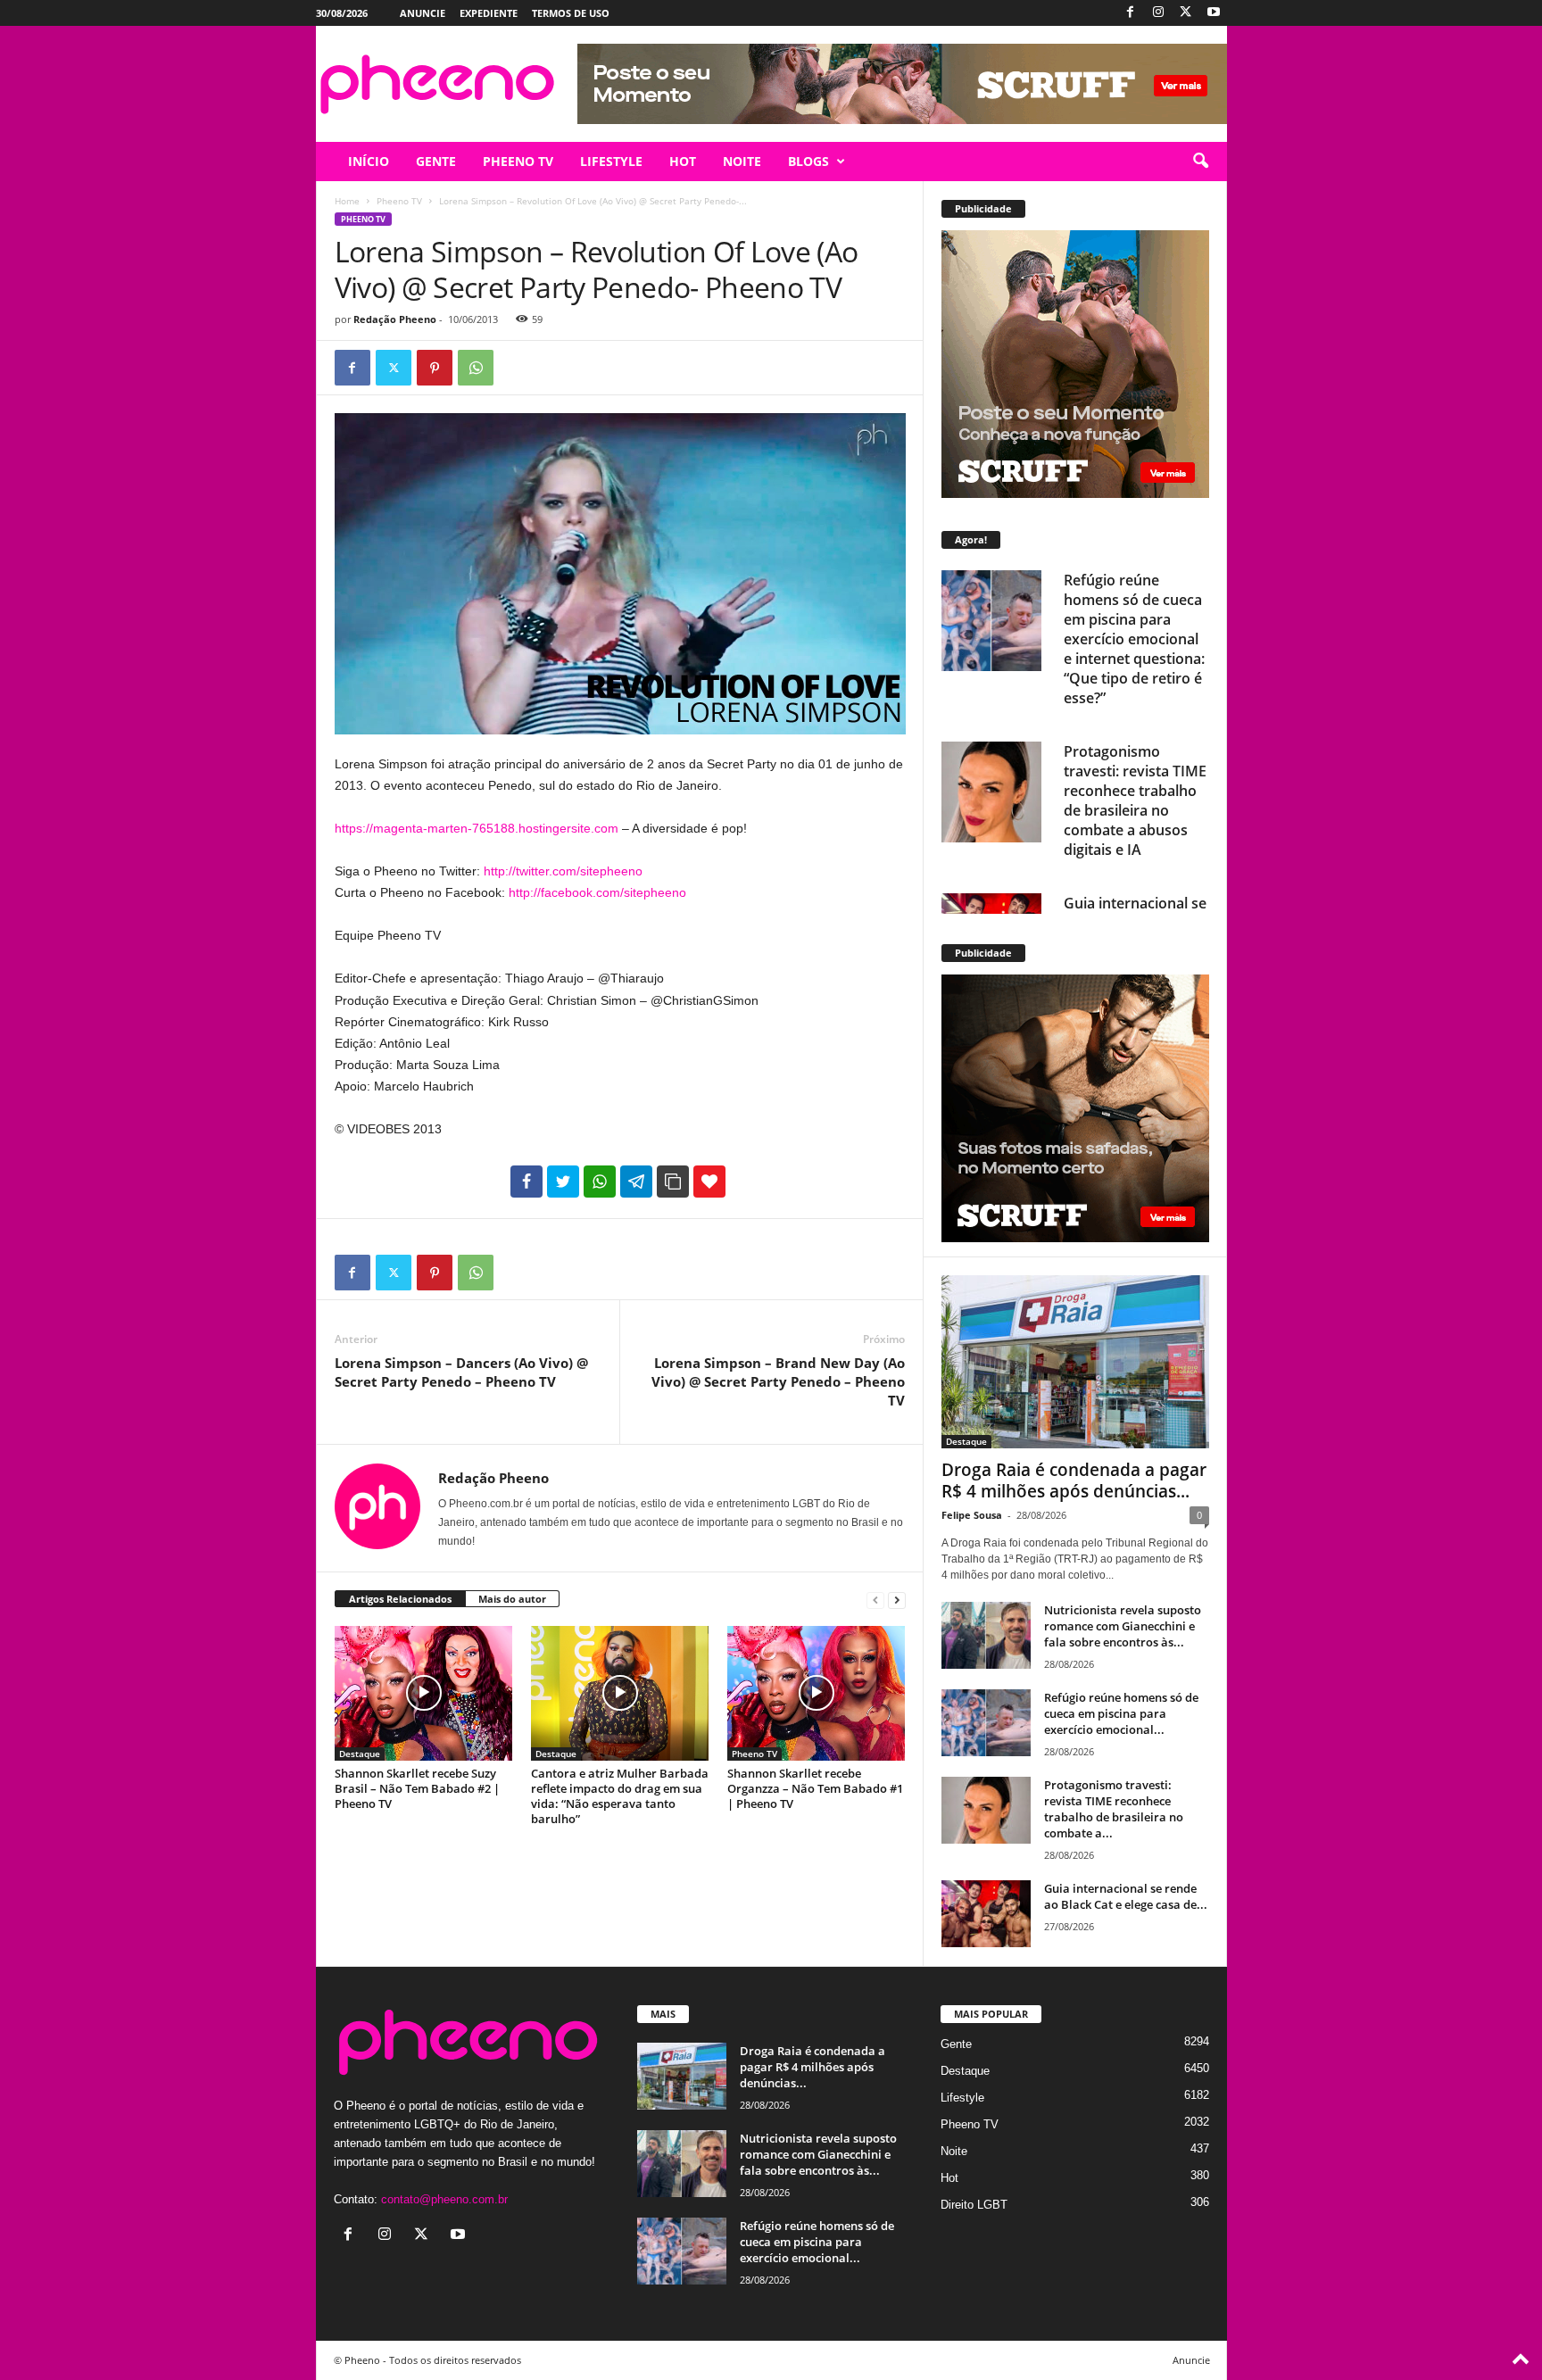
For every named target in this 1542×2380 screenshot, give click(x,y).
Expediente (489, 13)
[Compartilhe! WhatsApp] (600, 1182)
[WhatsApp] (476, 368)
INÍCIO (369, 161)
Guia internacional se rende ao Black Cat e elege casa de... (1126, 1896)
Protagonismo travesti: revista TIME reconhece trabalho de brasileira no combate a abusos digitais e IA (1135, 800)
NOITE (742, 161)
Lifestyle (962, 2098)
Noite (954, 2151)
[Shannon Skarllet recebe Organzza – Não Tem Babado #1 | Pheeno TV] (817, 1693)
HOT (683, 161)
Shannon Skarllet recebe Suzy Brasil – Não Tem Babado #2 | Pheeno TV (417, 1788)
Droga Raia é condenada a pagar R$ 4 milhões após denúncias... (1074, 1480)
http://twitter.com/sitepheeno (563, 871)
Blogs (808, 161)
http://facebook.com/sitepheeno (597, 892)
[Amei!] (709, 1182)
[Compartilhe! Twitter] (563, 1182)
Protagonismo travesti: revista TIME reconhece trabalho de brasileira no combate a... (1114, 1809)
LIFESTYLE (611, 161)
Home (347, 201)
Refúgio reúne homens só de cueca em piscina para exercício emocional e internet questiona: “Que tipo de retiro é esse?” (1134, 639)
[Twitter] (1186, 13)
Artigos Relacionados (400, 1599)
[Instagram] (1158, 13)
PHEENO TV (518, 161)
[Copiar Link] (673, 1182)
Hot (949, 2178)
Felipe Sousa (972, 1515)
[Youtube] (1214, 13)
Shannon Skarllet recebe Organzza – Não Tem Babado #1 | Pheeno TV (815, 1788)
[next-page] (897, 1600)
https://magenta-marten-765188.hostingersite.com (477, 828)
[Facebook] (1131, 13)
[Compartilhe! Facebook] (526, 1182)
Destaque (360, 1754)
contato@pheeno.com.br (444, 2199)
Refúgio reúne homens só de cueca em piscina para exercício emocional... (1121, 1713)
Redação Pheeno (395, 319)
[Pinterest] (435, 368)
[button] (1200, 162)
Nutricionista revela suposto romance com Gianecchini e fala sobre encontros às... (1123, 1626)
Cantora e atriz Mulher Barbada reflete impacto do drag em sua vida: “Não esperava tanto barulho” (620, 1796)
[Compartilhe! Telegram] (636, 1182)
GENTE (436, 161)
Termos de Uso (571, 13)
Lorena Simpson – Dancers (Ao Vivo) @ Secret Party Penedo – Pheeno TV (461, 1372)
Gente (956, 2044)
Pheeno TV (399, 201)
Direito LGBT (974, 2205)
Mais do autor (512, 1599)
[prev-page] (875, 1600)
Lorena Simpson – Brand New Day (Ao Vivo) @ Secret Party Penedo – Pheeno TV (778, 1381)
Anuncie (423, 13)
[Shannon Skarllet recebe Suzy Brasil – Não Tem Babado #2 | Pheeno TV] (424, 1693)
